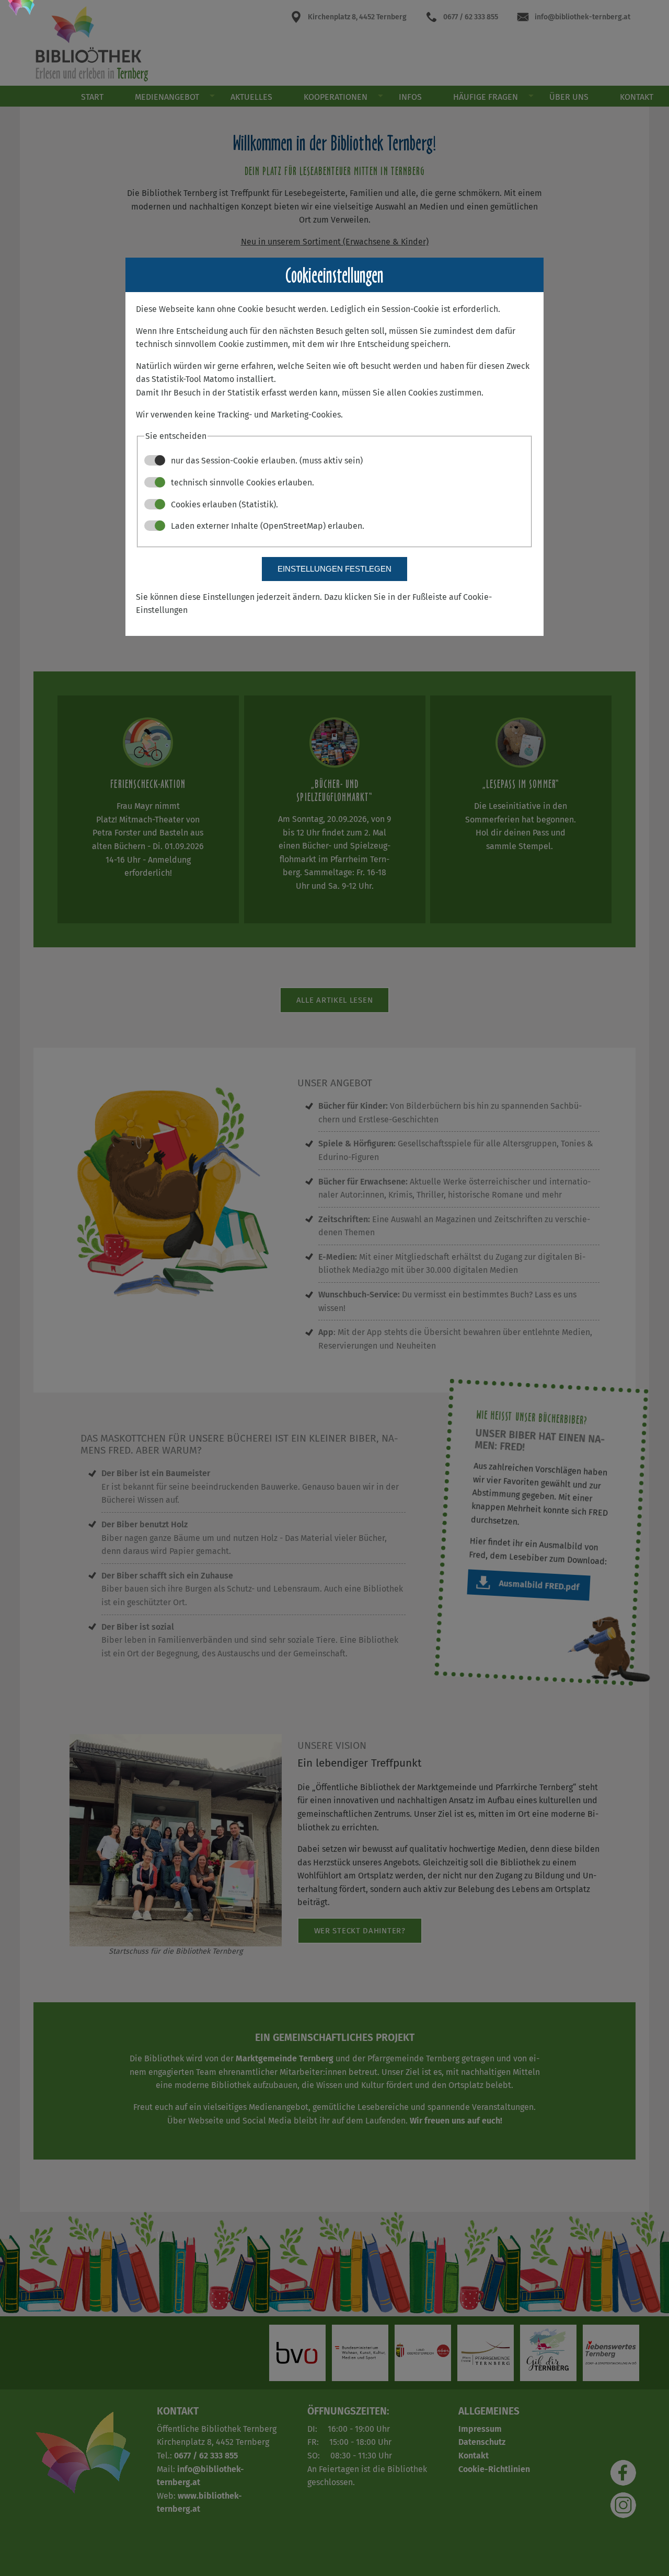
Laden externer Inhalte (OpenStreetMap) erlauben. (267, 526)
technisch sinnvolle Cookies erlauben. (241, 483)
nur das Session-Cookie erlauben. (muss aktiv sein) (266, 461)
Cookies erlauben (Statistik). (223, 504)
